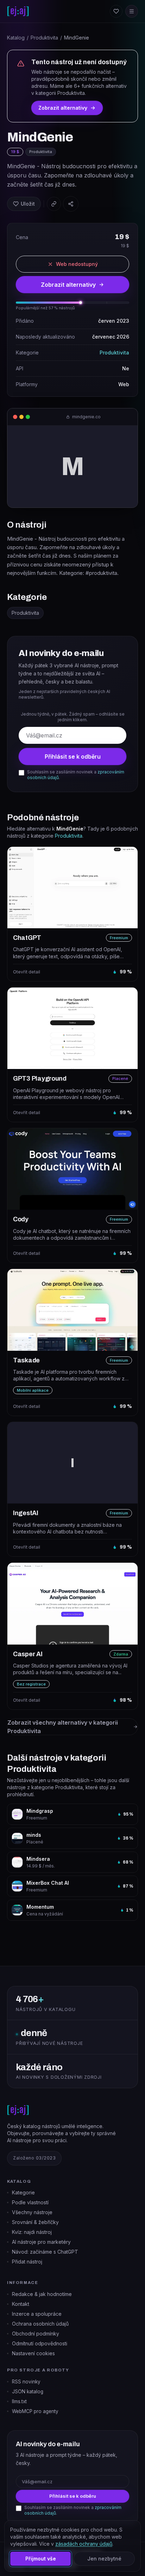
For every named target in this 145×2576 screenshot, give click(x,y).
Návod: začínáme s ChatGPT (45, 2252)
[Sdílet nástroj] (71, 204)
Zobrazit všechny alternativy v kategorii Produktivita (63, 1727)
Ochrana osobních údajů (40, 2324)
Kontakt (21, 2304)
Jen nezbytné (104, 2559)
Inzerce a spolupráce (37, 2314)
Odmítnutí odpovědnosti (40, 2343)
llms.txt (19, 2401)
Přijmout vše (41, 2559)
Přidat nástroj (27, 2262)
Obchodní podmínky (36, 2334)
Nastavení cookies (33, 2353)
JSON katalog (28, 2392)
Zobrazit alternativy (63, 108)
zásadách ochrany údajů (84, 2544)
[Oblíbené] (116, 11)
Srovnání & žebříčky (35, 2222)
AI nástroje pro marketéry (41, 2242)
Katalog (16, 38)
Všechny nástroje (32, 2212)
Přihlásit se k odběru (73, 757)
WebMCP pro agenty (35, 2411)
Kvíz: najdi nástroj (32, 2232)
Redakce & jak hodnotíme (42, 2294)
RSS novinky (26, 2382)
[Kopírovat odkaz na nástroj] (54, 204)
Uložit (28, 204)
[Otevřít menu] (132, 11)
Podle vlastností (30, 2202)
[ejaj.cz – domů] (18, 11)
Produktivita (44, 38)
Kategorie (23, 2192)
